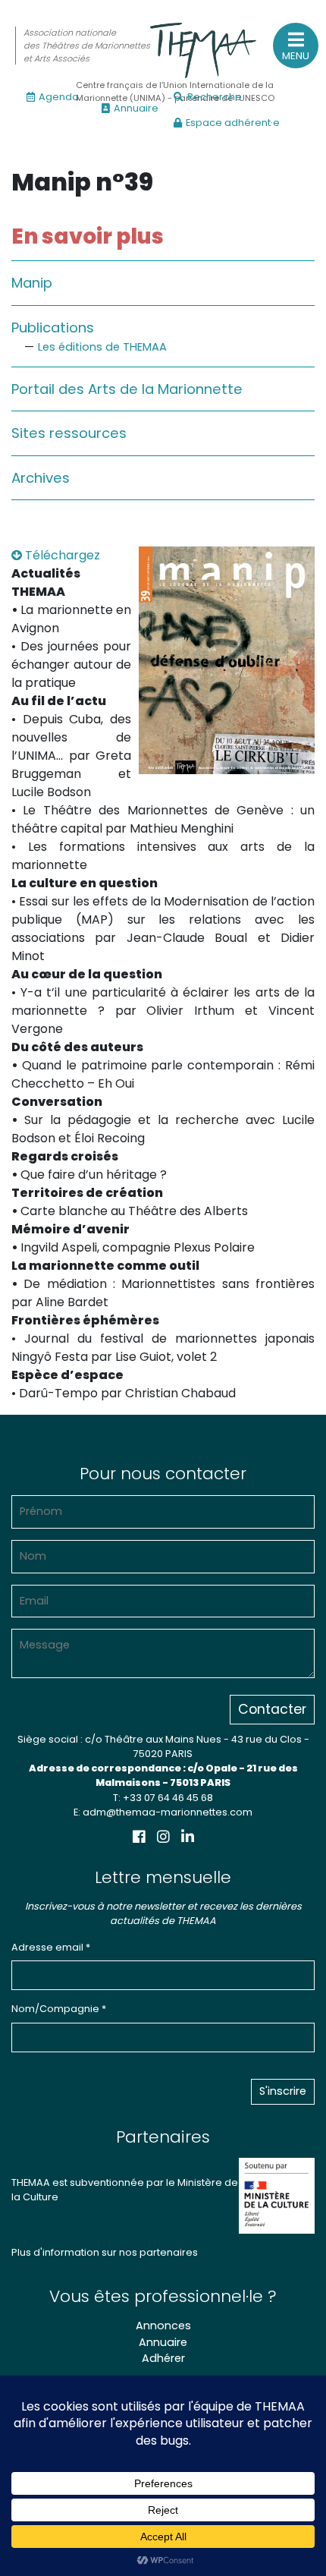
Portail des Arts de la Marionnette (127, 389)
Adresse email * (51, 1947)
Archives (41, 478)
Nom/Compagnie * (59, 2009)
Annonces (163, 2326)
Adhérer (163, 2358)
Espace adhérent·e (233, 123)
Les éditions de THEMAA (102, 347)
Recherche (215, 97)
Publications (53, 328)
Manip (32, 283)
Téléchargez (61, 555)
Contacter (272, 1709)
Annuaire (136, 108)
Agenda (59, 97)
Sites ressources (69, 433)
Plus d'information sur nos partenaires (105, 2252)
